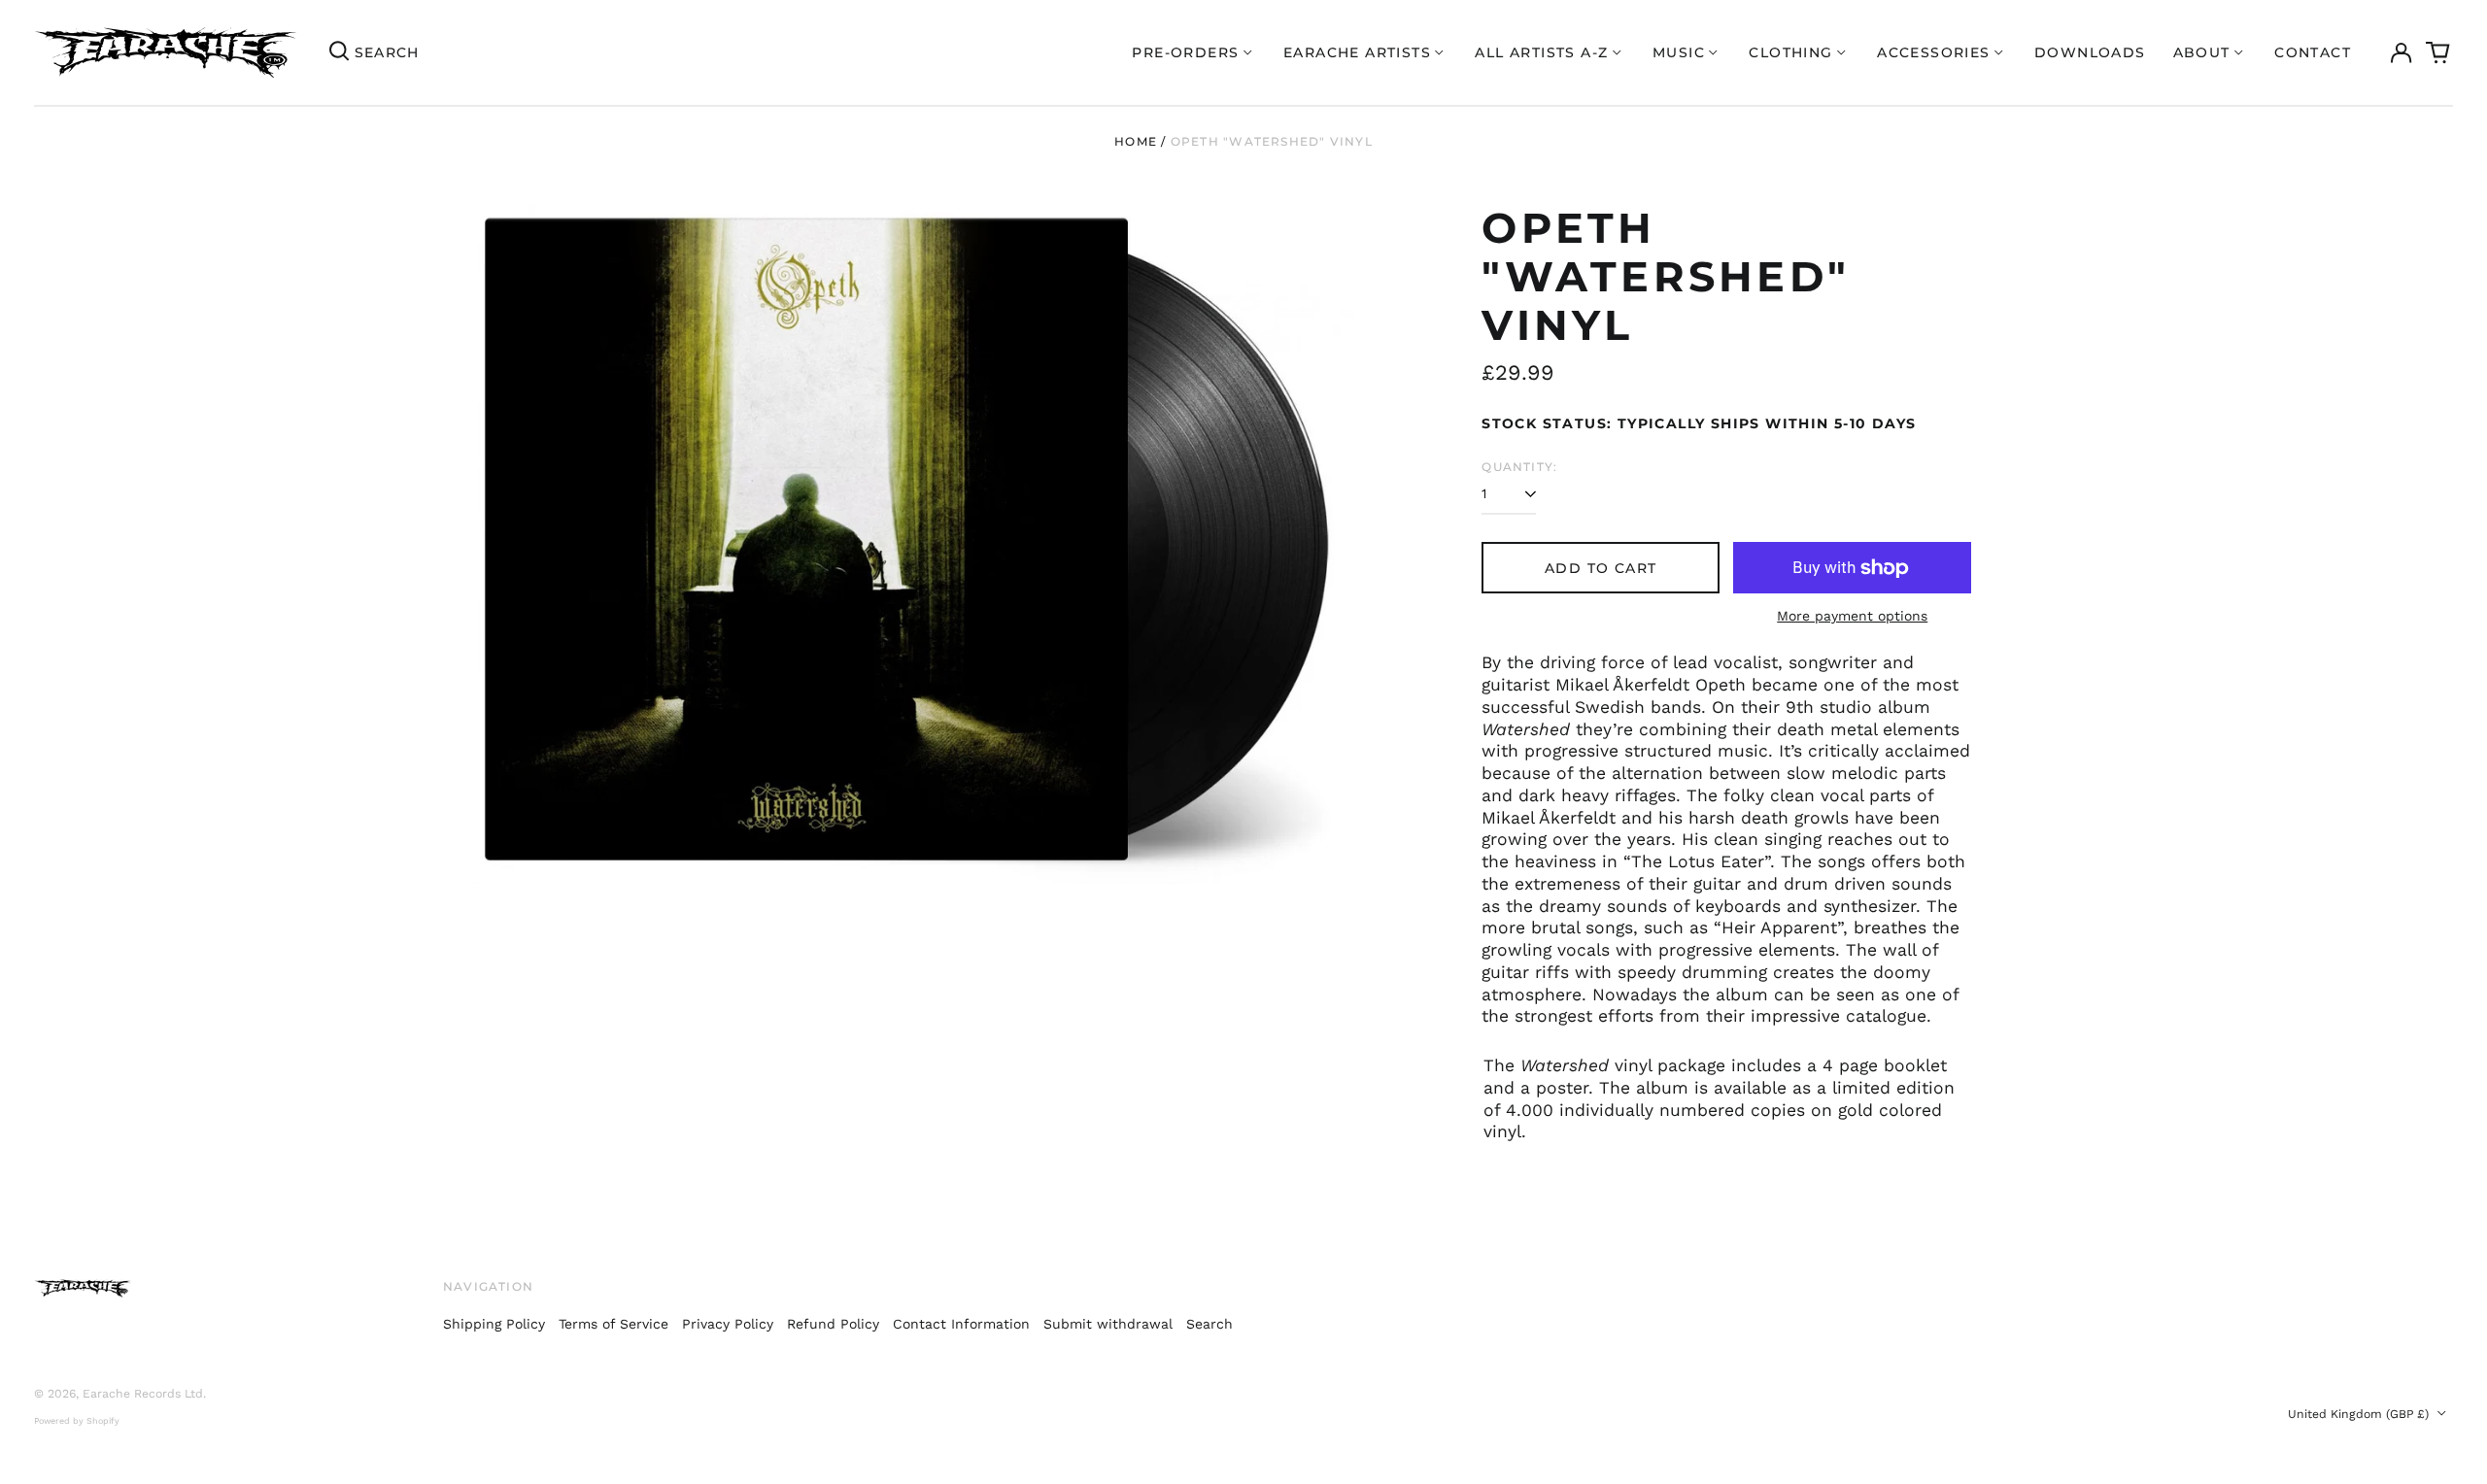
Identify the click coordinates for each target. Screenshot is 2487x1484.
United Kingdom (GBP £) (2360, 1414)
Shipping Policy (494, 1324)
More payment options (1852, 616)
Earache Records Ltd (143, 1394)
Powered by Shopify (77, 1421)
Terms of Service (613, 1324)
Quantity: (1519, 467)
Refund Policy (833, 1324)
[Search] (339, 52)
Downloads (2090, 52)
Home (1136, 141)
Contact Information (961, 1324)
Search (1209, 1324)
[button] (2438, 52)
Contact (2313, 52)
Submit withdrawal (1108, 1324)
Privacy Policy (728, 1324)
